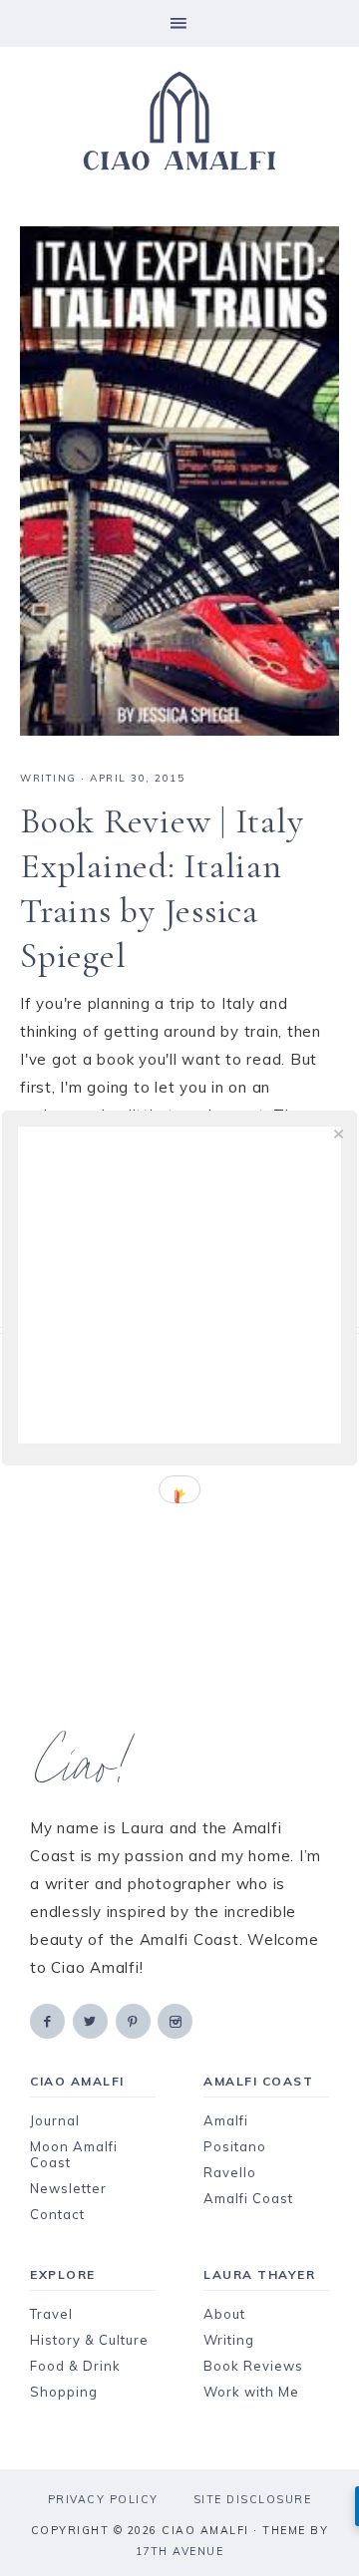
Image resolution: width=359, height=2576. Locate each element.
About (224, 2314)
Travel (51, 2314)
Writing (229, 2340)
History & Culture (89, 2340)
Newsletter (68, 2188)
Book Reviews (253, 2366)
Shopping (64, 2392)
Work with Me (251, 2392)
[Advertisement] (179, 1533)
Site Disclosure (253, 2499)
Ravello (230, 2172)
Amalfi (226, 2120)
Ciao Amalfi (179, 122)
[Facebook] (49, 2020)
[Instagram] (177, 2020)
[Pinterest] (135, 2020)
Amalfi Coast (248, 2198)
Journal (55, 2120)
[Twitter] (92, 2020)
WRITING (48, 778)
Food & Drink (75, 2366)
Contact (57, 2214)
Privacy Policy (103, 2499)
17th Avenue (180, 2551)
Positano (235, 2146)
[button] (179, 23)
